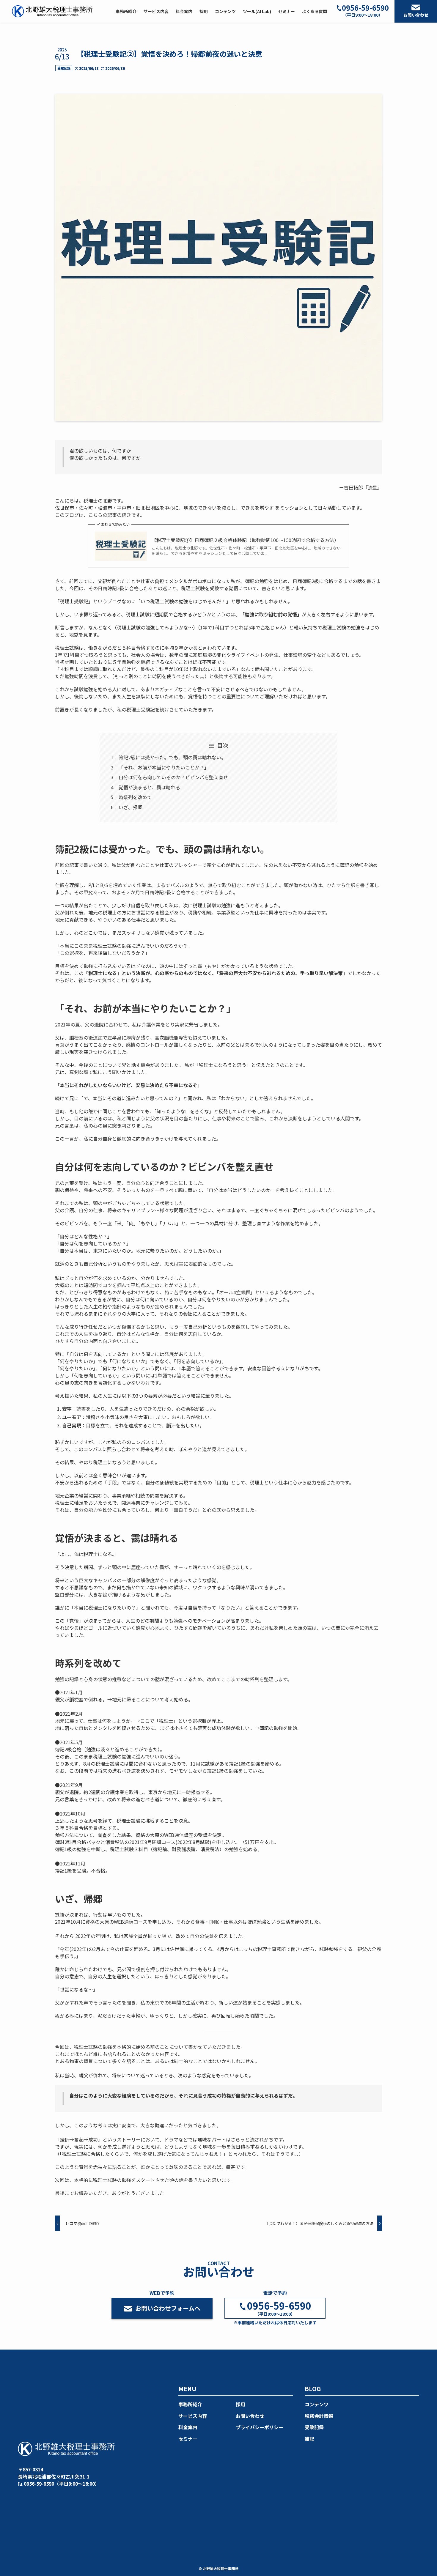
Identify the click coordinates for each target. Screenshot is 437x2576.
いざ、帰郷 (131, 807)
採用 (240, 2404)
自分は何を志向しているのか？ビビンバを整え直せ (173, 777)
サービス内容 (193, 2416)
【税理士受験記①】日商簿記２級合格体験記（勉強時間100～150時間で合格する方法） (245, 540)
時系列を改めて (135, 797)
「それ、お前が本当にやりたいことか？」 (164, 767)
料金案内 (188, 2427)
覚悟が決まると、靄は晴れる (149, 787)
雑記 (309, 2439)
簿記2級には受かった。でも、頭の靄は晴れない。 (172, 757)
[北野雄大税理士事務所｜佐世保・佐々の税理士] (52, 11)
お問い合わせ (416, 15)
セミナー (188, 2439)
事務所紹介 (190, 2404)
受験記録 (64, 68)
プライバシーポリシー (260, 2427)
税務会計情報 (319, 2416)
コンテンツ (317, 2404)
